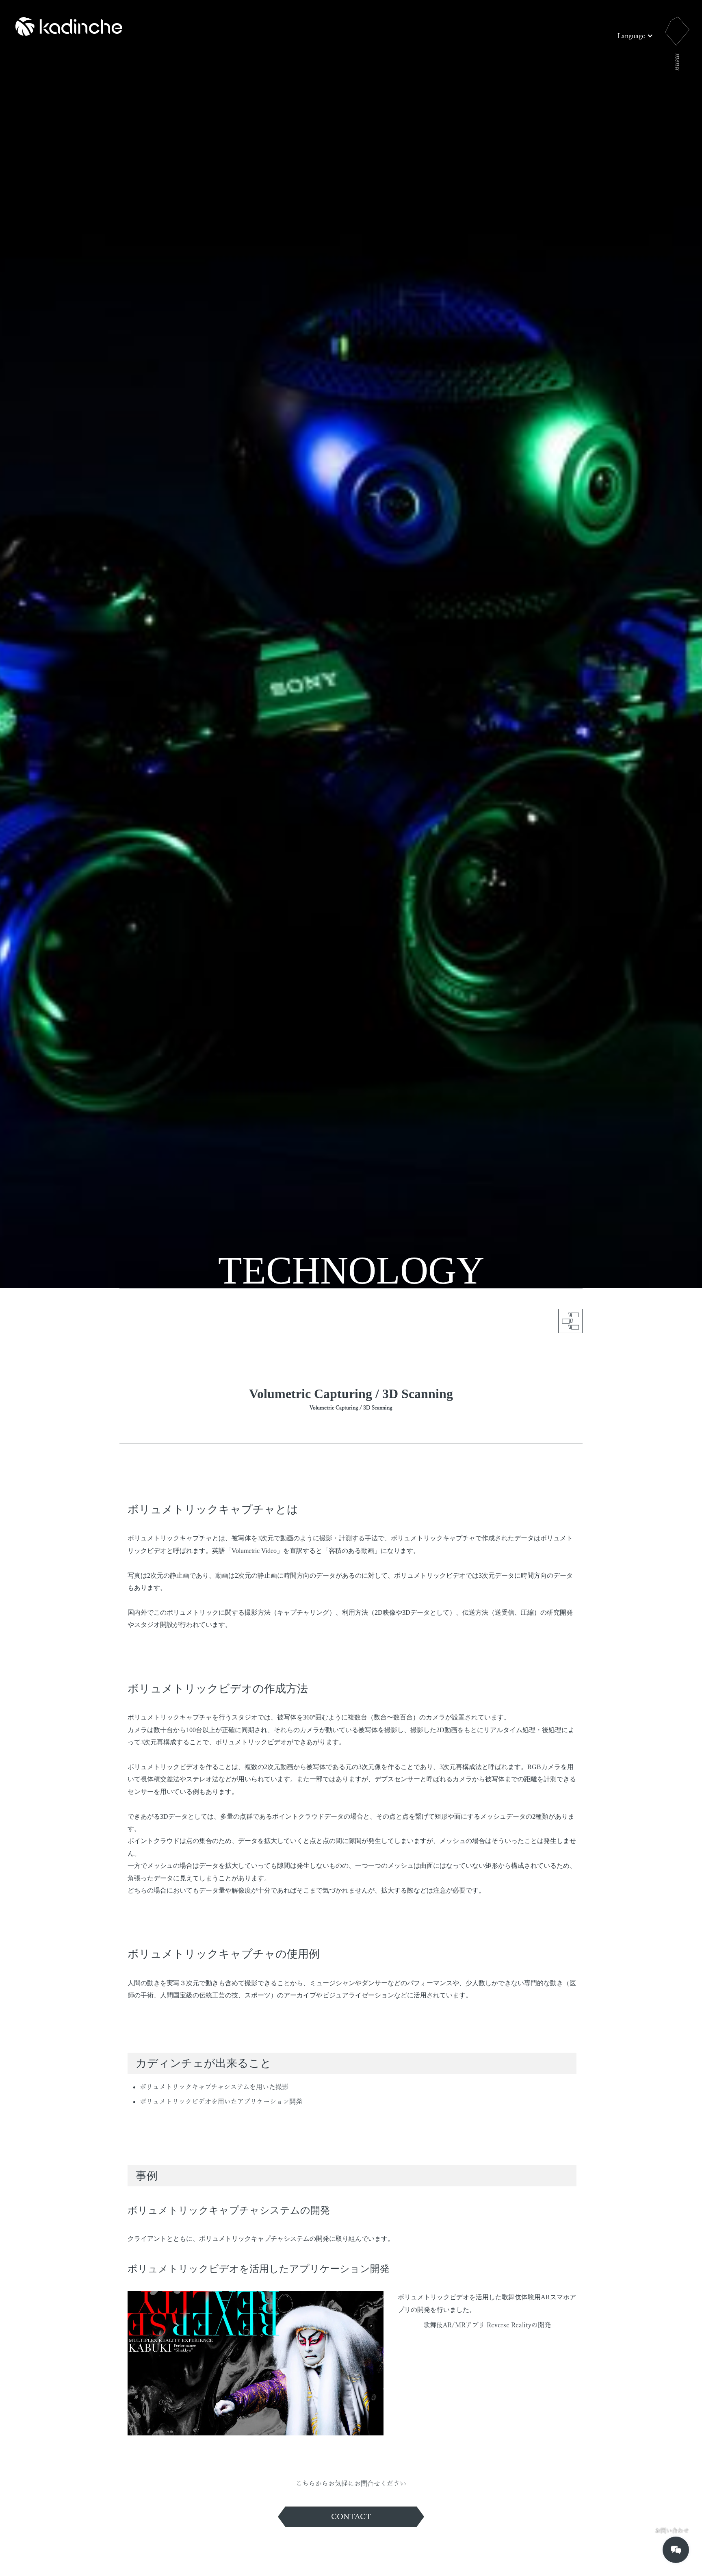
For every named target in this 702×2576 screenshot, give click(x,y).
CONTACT (351, 2516)
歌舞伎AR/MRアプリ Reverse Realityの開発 (487, 2325)
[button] (635, 36)
